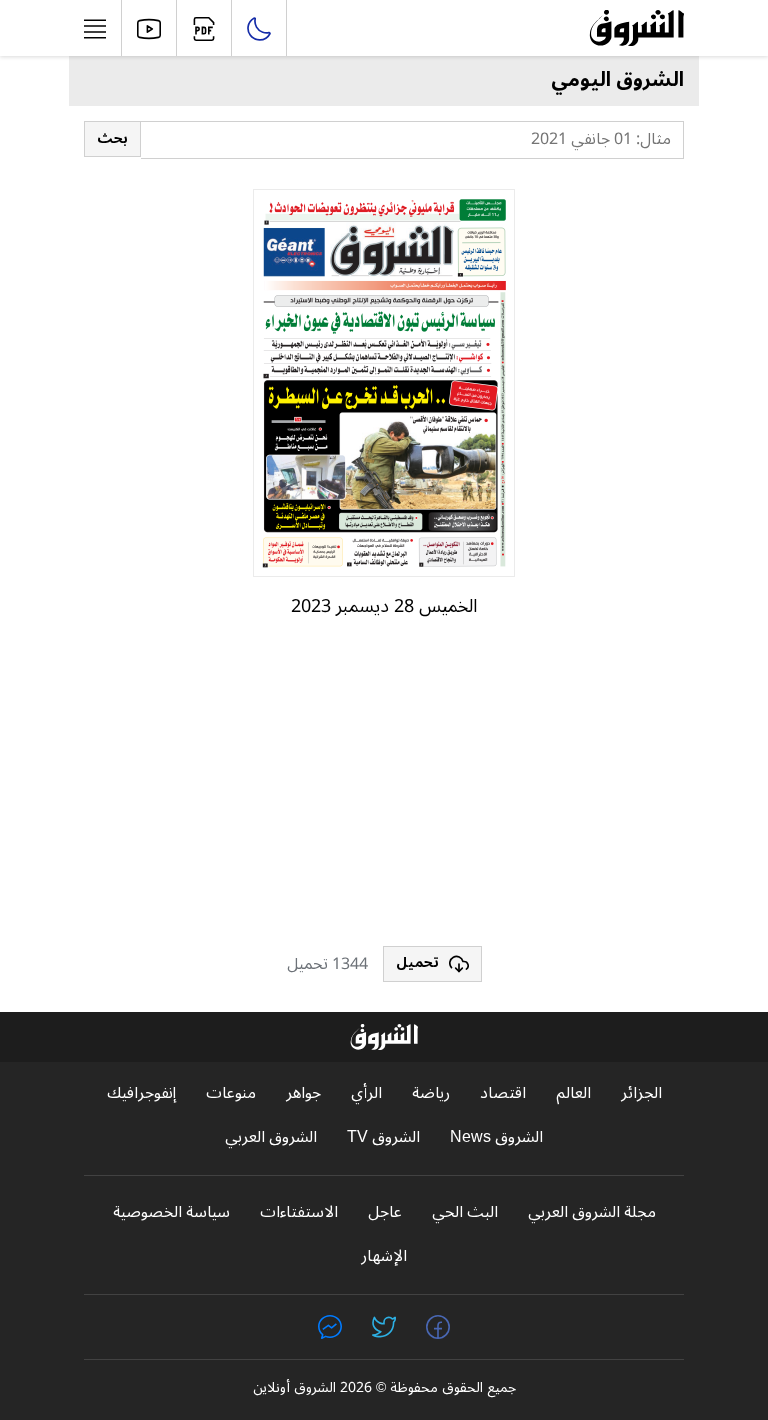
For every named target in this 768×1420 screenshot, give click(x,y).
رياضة (431, 1093)
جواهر (303, 1093)
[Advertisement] (384, 791)
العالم (573, 1093)
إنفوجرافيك (141, 1093)
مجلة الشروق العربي (592, 1212)
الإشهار (384, 1256)
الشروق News (496, 1137)
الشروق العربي (271, 1137)
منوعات (231, 1093)
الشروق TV (383, 1137)
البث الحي (465, 1212)
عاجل (385, 1212)
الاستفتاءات (299, 1212)
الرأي (366, 1093)
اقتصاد (503, 1093)
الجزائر (641, 1093)
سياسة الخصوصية (171, 1212)
